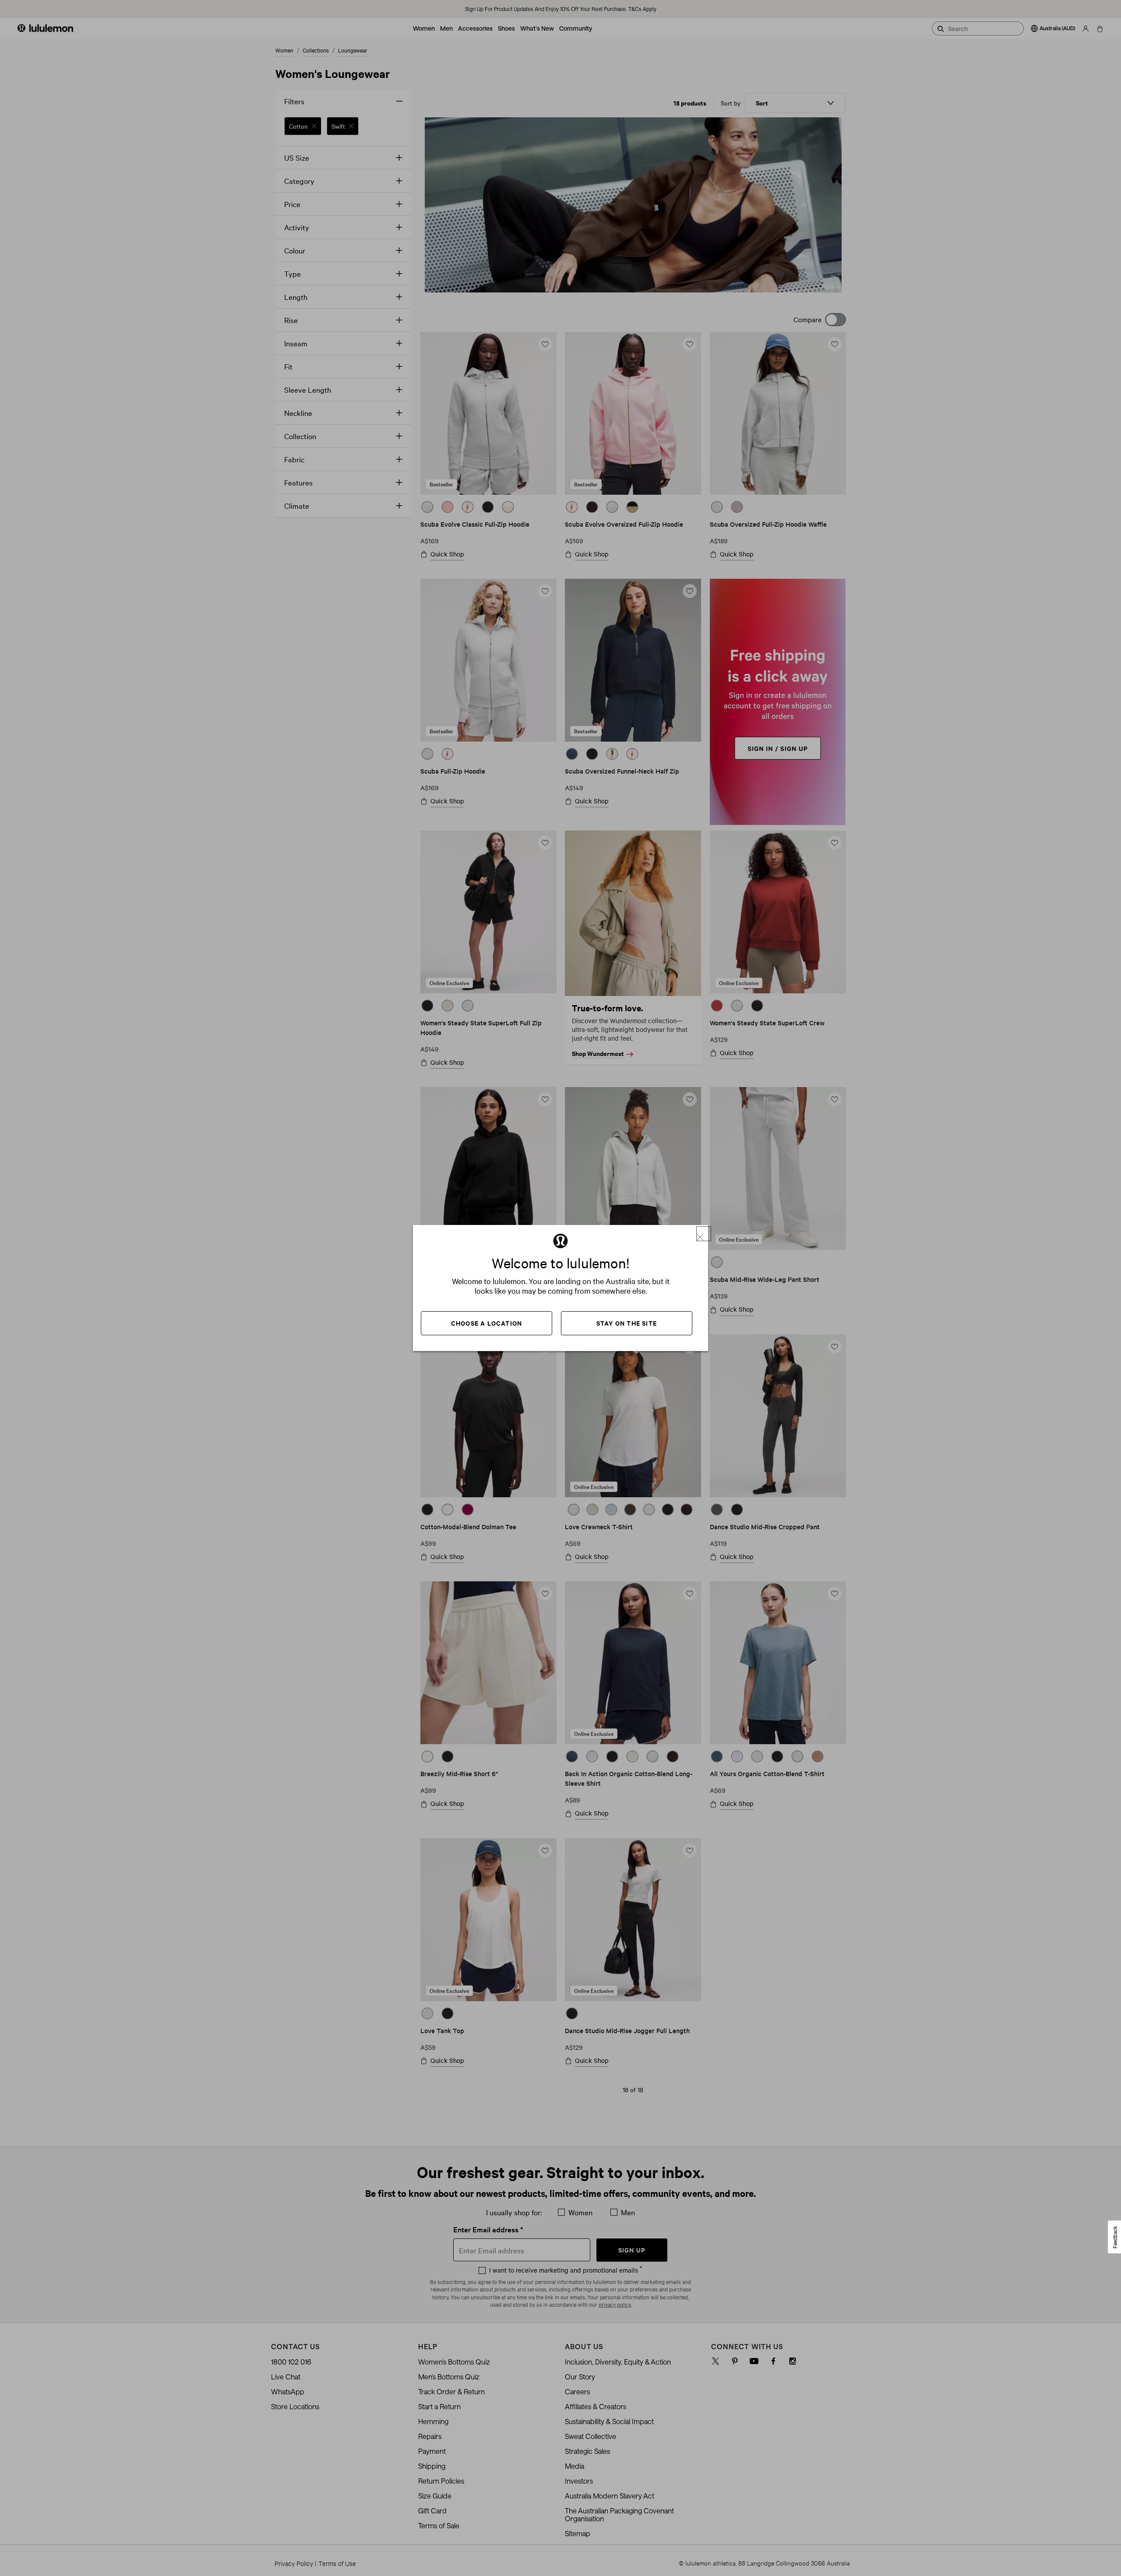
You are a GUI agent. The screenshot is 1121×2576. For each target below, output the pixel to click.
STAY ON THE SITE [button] (627, 1323)
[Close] (704, 1234)
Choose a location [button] (486, 1323)
